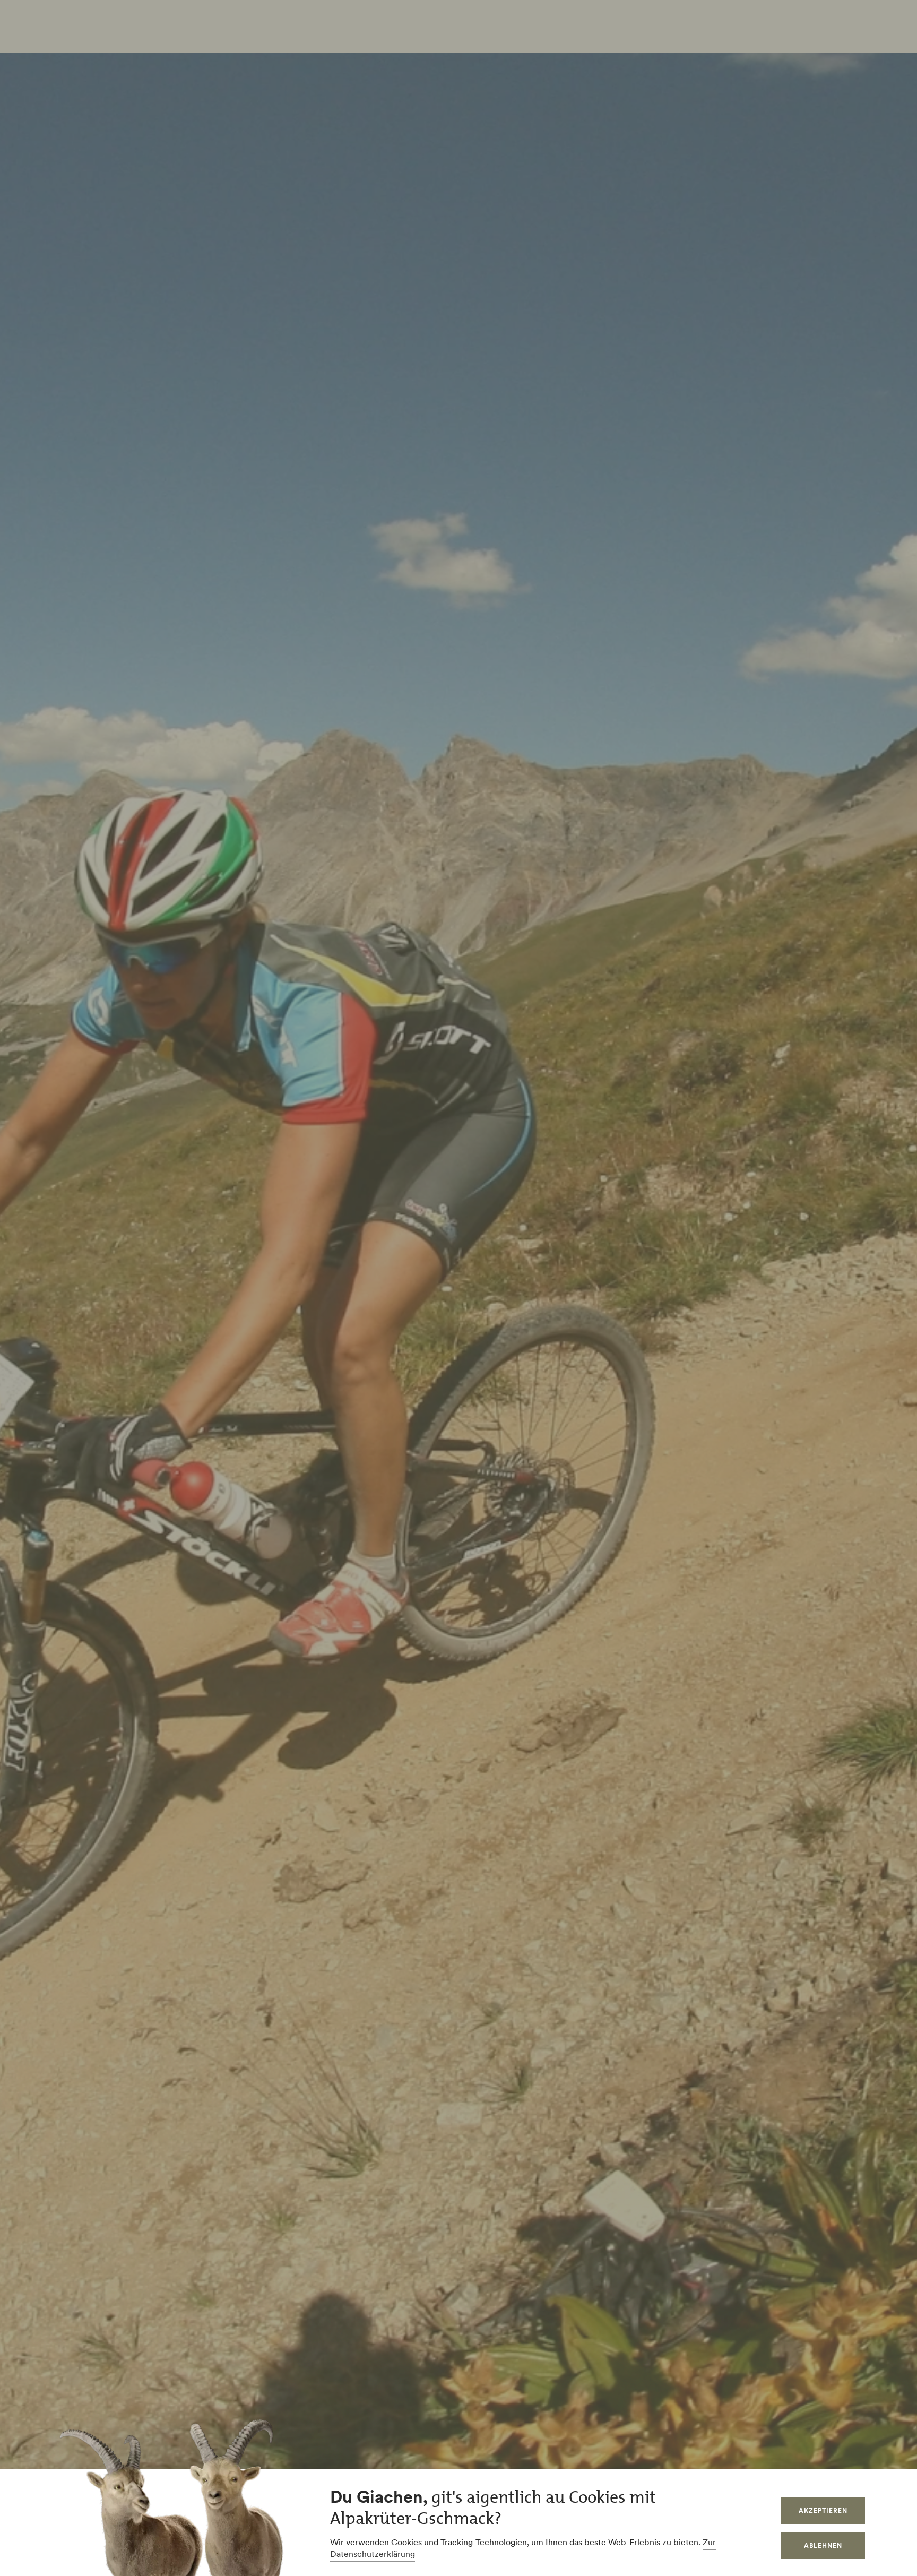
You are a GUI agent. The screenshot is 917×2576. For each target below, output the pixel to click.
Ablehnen (823, 2545)
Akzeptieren (823, 2510)
